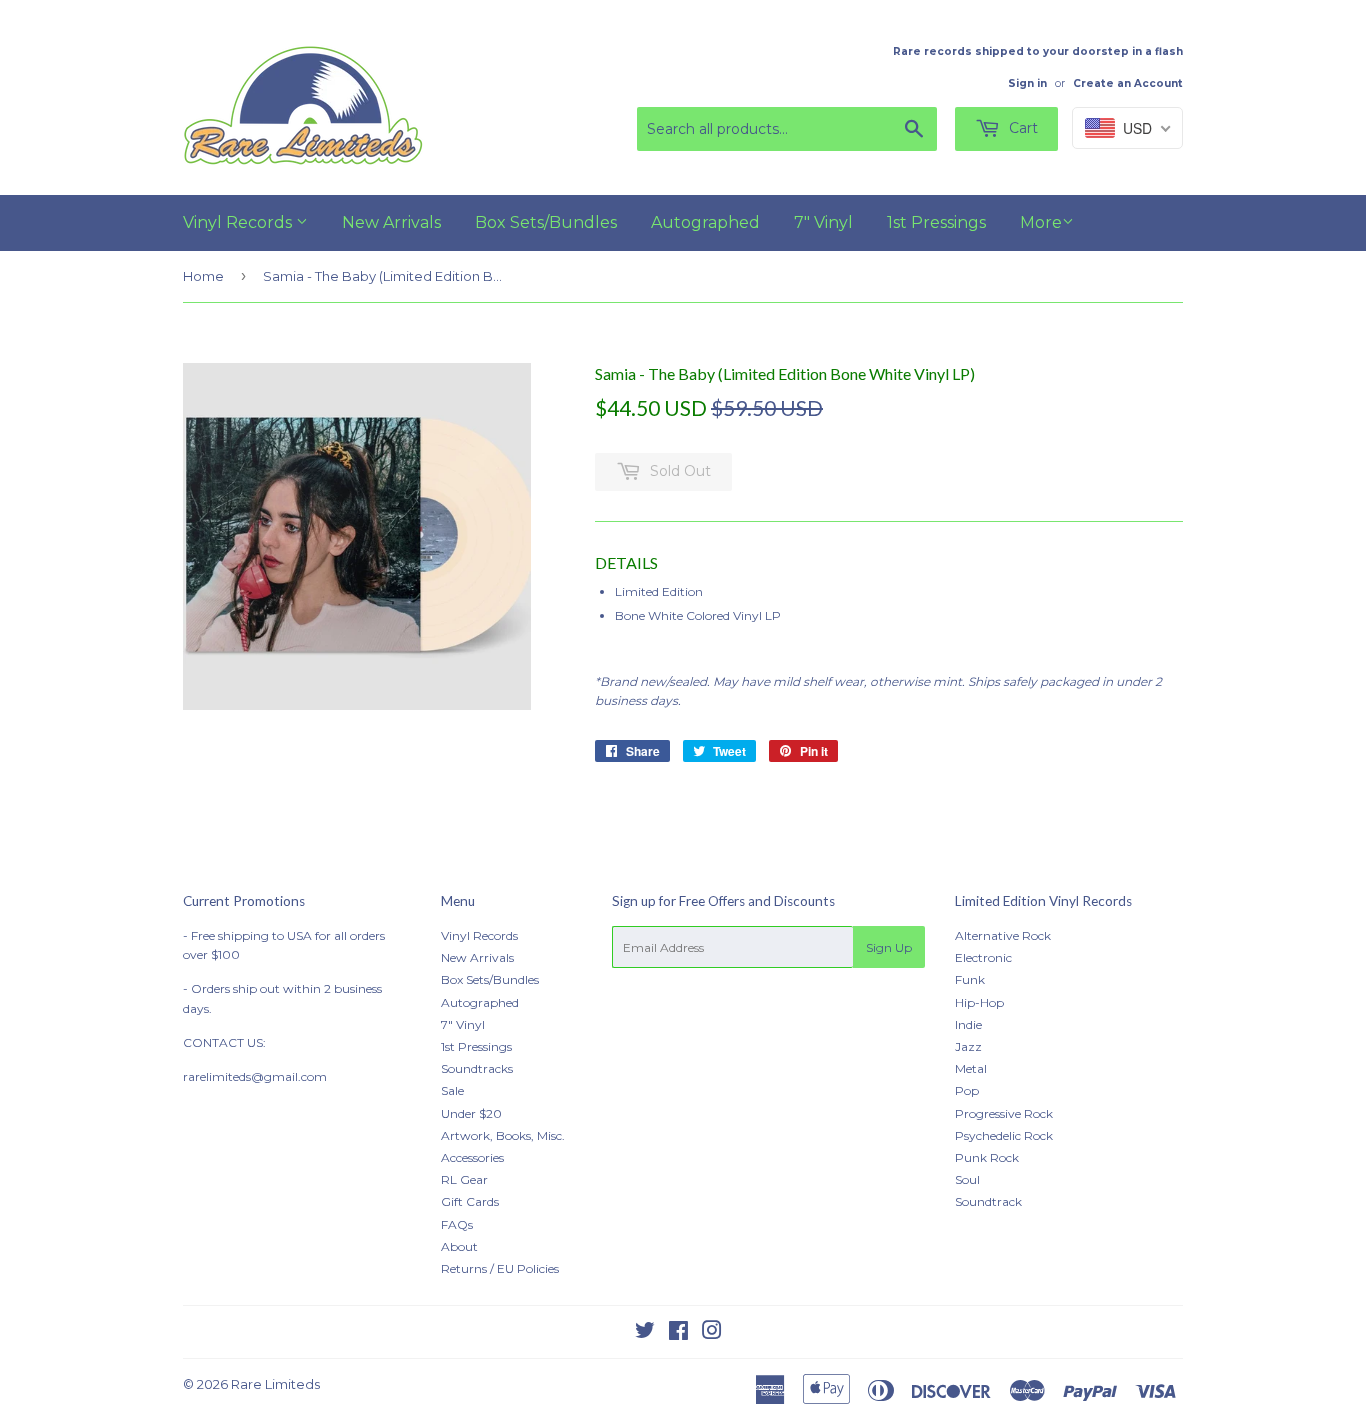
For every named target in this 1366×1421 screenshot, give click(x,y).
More (1041, 222)
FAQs (457, 1224)
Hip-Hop (979, 1002)
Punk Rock (987, 1157)
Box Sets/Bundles (546, 222)
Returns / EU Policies (500, 1268)
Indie (968, 1024)
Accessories (472, 1157)
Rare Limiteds (275, 1384)
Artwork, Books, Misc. (503, 1135)
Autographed (705, 222)
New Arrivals (391, 222)
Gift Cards (470, 1201)
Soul (967, 1179)
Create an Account (1128, 83)
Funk (970, 979)
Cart (1021, 128)
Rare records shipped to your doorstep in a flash (1038, 51)
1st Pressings (936, 222)
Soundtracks (477, 1068)
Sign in (1027, 83)
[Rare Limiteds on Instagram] (712, 1333)
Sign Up (889, 947)
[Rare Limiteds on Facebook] (678, 1333)
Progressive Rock (1004, 1113)
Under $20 (471, 1113)
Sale (452, 1090)
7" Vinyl (823, 222)
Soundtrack (988, 1201)
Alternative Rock (1003, 935)
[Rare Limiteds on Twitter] (645, 1333)
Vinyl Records (239, 222)
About (459, 1246)
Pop (967, 1090)
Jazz (968, 1046)
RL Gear (464, 1179)
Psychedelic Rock (1004, 1135)
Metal (971, 1068)
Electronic (983, 957)
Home (203, 276)
